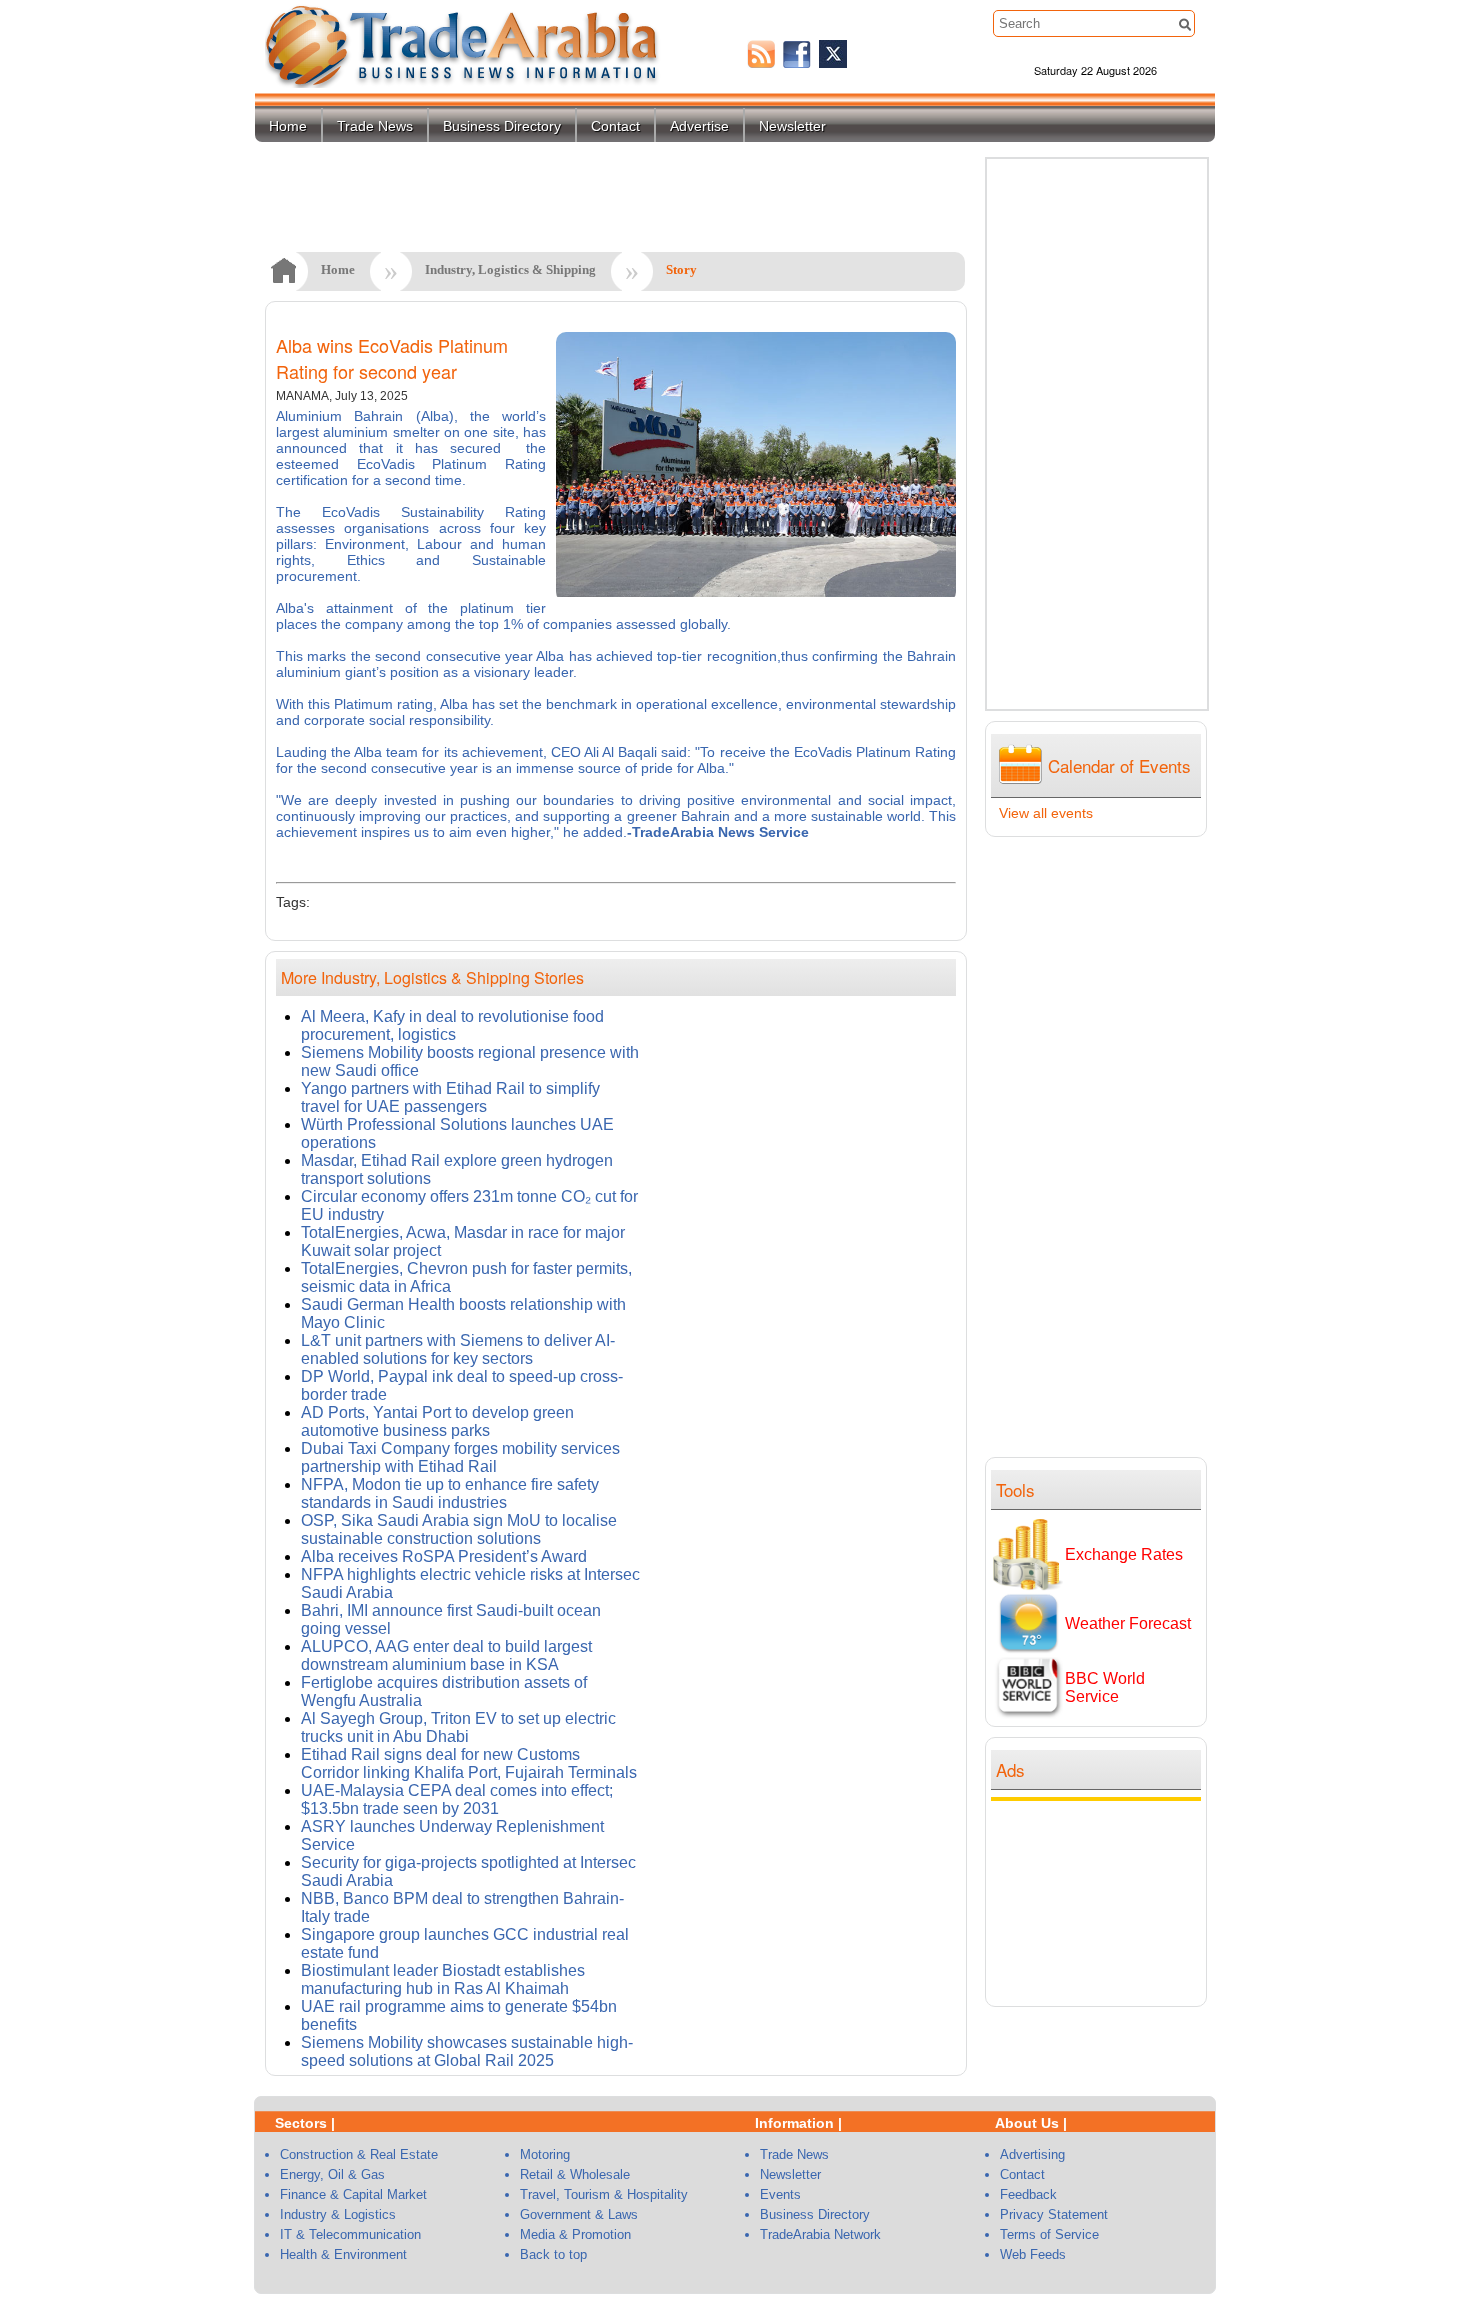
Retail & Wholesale (575, 2174)
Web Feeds (1033, 2254)
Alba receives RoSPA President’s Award (444, 1556)
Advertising (1032, 2154)
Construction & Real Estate (359, 2154)
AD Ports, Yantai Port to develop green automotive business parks (437, 1421)
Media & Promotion (575, 2234)
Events (780, 2194)
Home (288, 126)
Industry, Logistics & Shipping (510, 269)
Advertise (699, 126)
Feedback (1028, 2194)
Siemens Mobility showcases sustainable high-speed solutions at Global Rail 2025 (467, 2051)
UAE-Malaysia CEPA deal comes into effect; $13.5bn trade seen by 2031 (457, 1799)
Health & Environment (343, 2254)
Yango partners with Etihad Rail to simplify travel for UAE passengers (450, 1097)
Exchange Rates (1124, 1554)
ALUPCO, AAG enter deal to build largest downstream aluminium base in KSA (446, 1655)
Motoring (545, 2154)
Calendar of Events (1119, 765)
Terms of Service (1049, 2234)
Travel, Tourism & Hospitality (604, 2194)
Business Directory (502, 126)
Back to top (553, 2254)
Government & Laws (579, 2214)
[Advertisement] (1101, 1901)
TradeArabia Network (820, 2234)
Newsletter (792, 126)
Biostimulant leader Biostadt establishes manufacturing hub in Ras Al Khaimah (443, 1979)
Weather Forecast (1128, 1623)
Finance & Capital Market (353, 2194)
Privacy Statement (1054, 2214)
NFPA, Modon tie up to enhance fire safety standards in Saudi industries (450, 1493)
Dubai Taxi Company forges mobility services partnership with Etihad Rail (460, 1457)
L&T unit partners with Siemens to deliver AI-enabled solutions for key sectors (458, 1349)
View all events (1046, 813)
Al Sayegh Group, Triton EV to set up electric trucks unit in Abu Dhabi (458, 1727)
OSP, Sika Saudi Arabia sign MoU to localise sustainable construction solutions (459, 1529)
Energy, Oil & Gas (332, 2174)
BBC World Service (1105, 1687)
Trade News (375, 126)
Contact (615, 126)
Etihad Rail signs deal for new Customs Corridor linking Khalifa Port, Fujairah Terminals (469, 1763)
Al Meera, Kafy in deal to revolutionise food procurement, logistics (452, 1025)
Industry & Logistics (338, 2214)
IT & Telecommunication (350, 2234)
